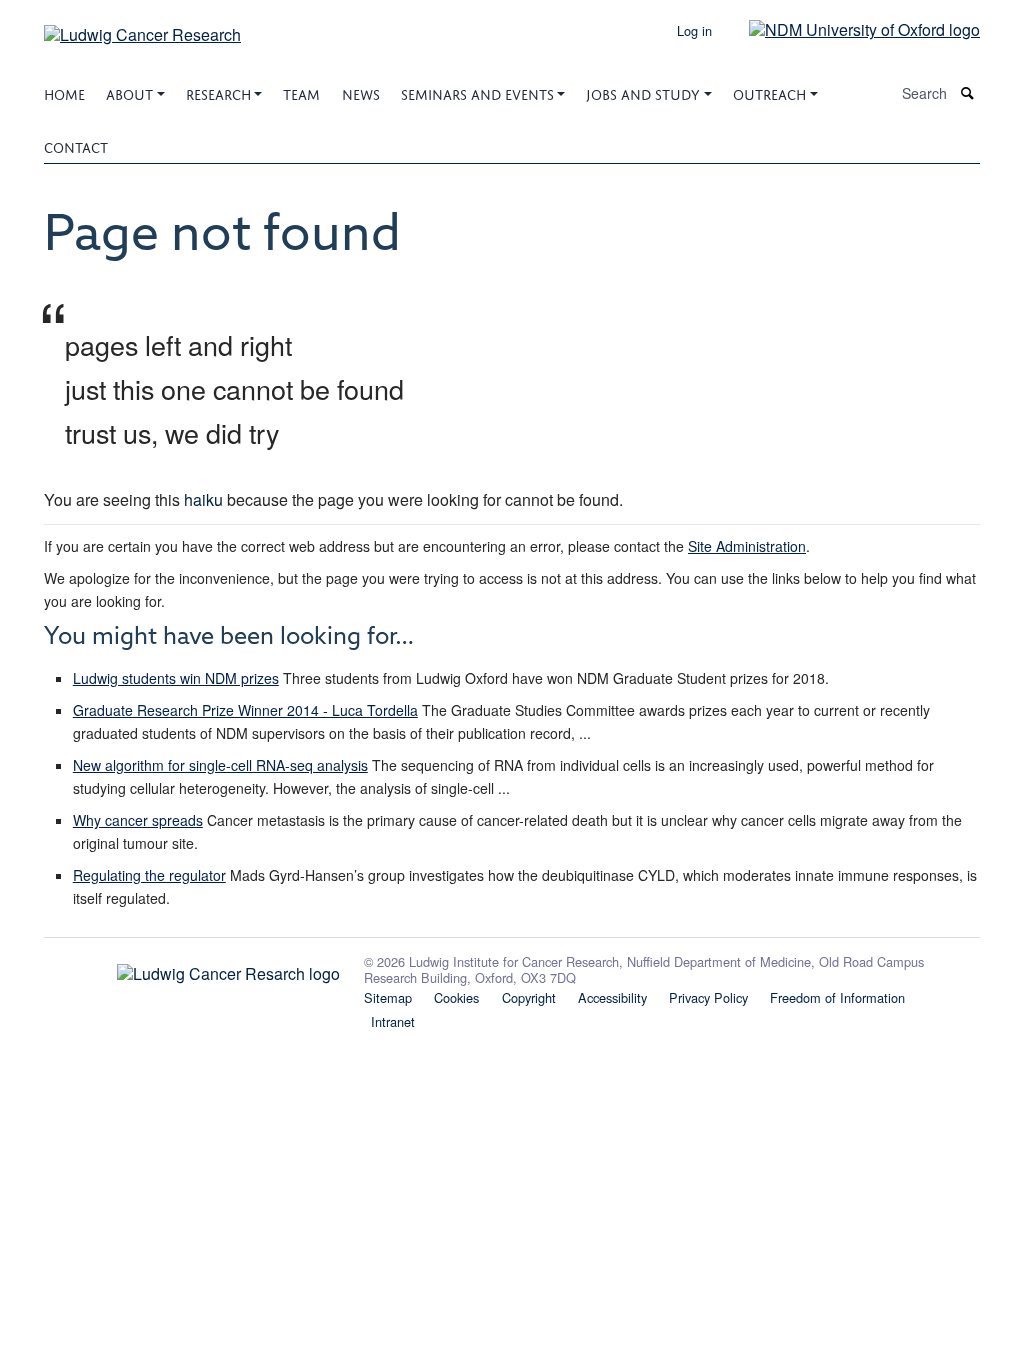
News (361, 92)
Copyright (529, 997)
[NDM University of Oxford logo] (849, 28)
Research (218, 92)
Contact (76, 145)
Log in (694, 30)
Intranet (393, 1021)
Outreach (769, 92)
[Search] (968, 93)
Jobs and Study (643, 92)
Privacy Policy (708, 997)
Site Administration (747, 546)
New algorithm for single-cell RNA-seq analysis (220, 765)
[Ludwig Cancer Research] (142, 27)
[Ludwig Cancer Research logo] (192, 969)
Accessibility (612, 997)
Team (301, 92)
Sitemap (388, 997)
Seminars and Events (477, 92)
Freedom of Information (837, 997)
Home (64, 92)
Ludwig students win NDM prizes (176, 678)
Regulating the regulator (149, 875)
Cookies (456, 997)
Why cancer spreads (138, 820)
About (129, 92)
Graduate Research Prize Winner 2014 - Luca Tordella (245, 710)
